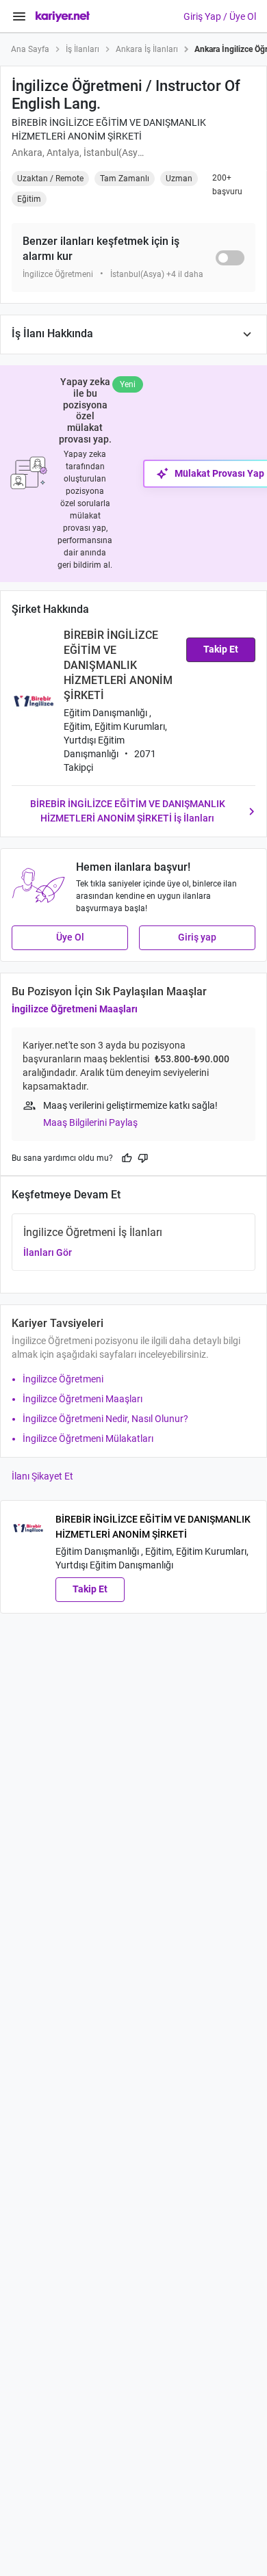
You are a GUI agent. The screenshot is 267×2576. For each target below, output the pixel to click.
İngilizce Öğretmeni (63, 1379)
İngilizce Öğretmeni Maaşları (75, 1009)
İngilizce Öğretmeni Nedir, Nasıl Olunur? (105, 1419)
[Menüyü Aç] (19, 16)
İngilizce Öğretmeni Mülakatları (88, 1438)
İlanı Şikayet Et (42, 1476)
